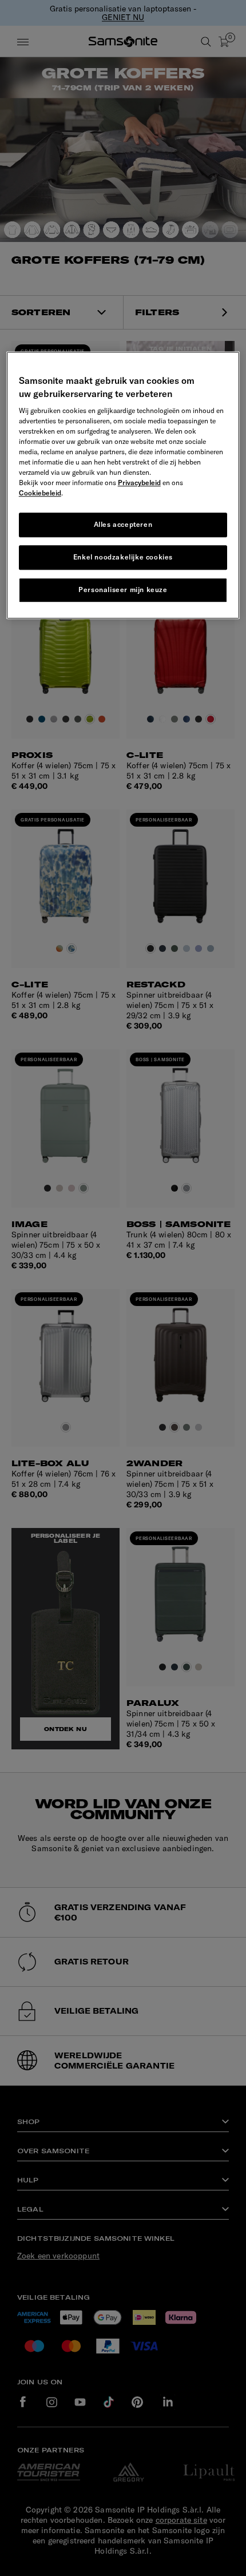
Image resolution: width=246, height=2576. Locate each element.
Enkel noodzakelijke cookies (123, 557)
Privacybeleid (139, 483)
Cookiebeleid (40, 493)
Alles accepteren (123, 524)
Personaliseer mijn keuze (123, 590)
